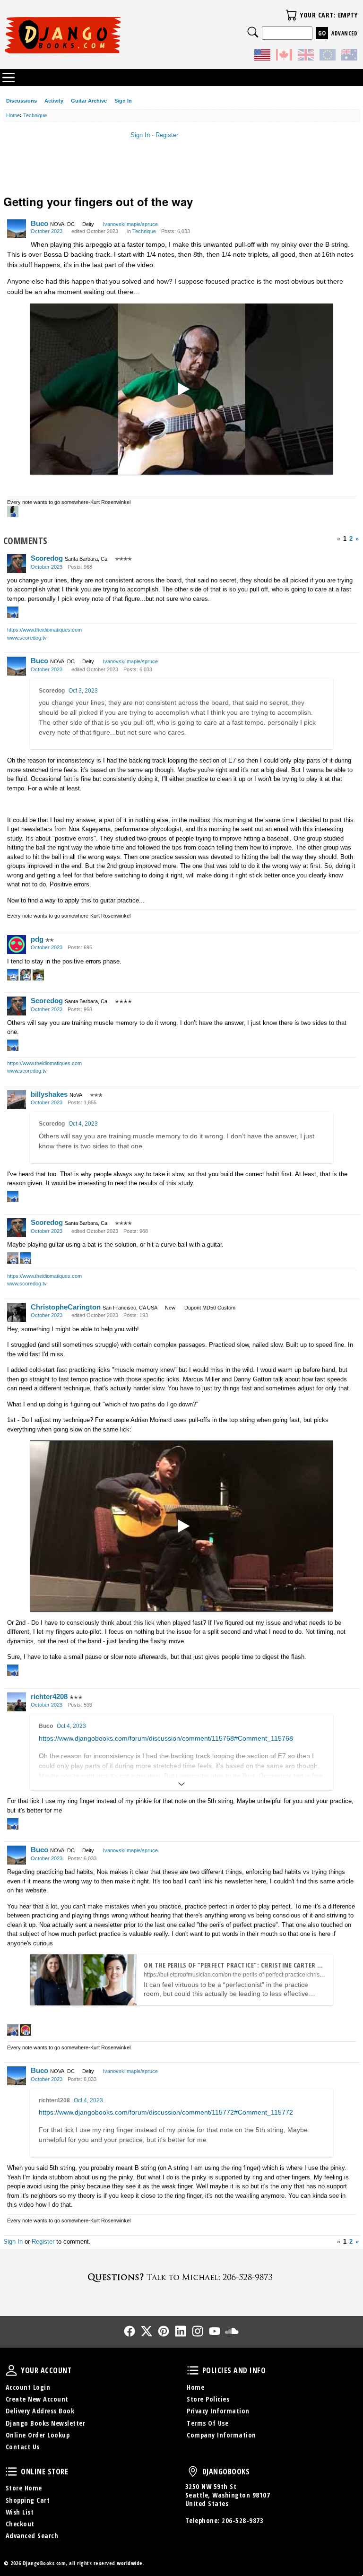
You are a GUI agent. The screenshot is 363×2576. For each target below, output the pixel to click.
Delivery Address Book (40, 2411)
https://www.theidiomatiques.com (44, 630)
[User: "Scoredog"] (17, 564)
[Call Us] (181, 2277)
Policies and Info (193, 2370)
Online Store (11, 2472)
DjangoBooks (193, 2472)
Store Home (24, 2488)
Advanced (344, 33)
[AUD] (349, 56)
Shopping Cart (28, 2500)
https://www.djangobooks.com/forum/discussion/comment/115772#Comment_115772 (166, 2112)
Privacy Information (218, 2411)
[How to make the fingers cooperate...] (181, 389)
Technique (144, 231)
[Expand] (181, 1784)
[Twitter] (147, 2331)
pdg (37, 939)
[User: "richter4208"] (17, 1702)
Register (167, 135)
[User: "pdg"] (17, 945)
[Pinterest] (164, 2331)
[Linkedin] (181, 2331)
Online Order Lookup (38, 2435)
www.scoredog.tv (27, 638)
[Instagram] (198, 2331)
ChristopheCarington (66, 1307)
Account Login (28, 2387)
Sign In (123, 101)
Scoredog (47, 558)
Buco (39, 223)
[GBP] (306, 56)
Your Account (11, 2370)
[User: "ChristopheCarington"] (17, 1312)
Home (195, 2387)
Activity (54, 101)
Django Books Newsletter (46, 2423)
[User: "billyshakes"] (17, 1100)
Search (253, 32)
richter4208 (49, 1696)
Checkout (20, 2524)
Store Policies (208, 2399)
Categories (9, 78)
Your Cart (291, 15)
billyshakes (49, 1094)
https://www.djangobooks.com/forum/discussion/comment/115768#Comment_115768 (166, 1738)
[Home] (93, 35)
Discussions (22, 101)
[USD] (262, 56)
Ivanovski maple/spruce (130, 224)
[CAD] (284, 56)
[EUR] (328, 56)
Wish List (20, 2512)
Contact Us (23, 2447)
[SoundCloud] (232, 2331)
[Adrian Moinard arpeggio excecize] (181, 1526)
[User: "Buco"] (17, 229)
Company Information (221, 2435)
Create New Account (37, 2399)
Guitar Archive (89, 101)
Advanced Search (32, 2536)
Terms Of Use (207, 2423)
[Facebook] (130, 2331)
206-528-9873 (242, 2520)
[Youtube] (215, 2331)
